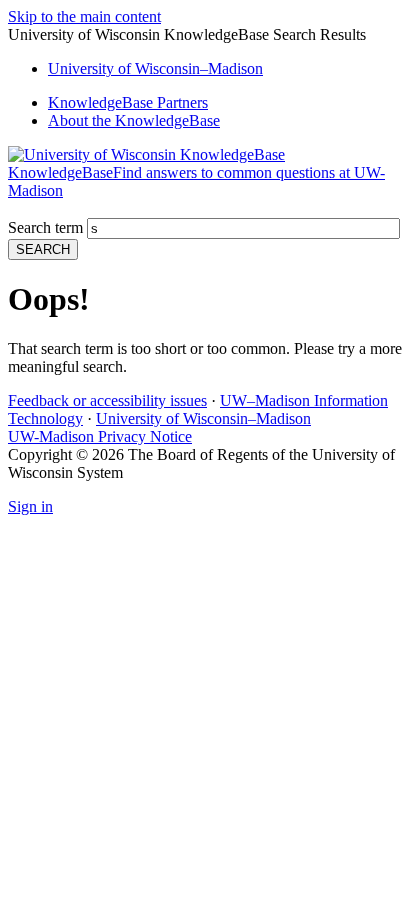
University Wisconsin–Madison (155, 68)
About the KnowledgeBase (134, 120)
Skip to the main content (84, 16)
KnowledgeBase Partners (128, 102)
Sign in (30, 506)
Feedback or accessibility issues (107, 400)
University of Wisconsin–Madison (203, 418)
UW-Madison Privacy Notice (100, 436)
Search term (45, 227)
